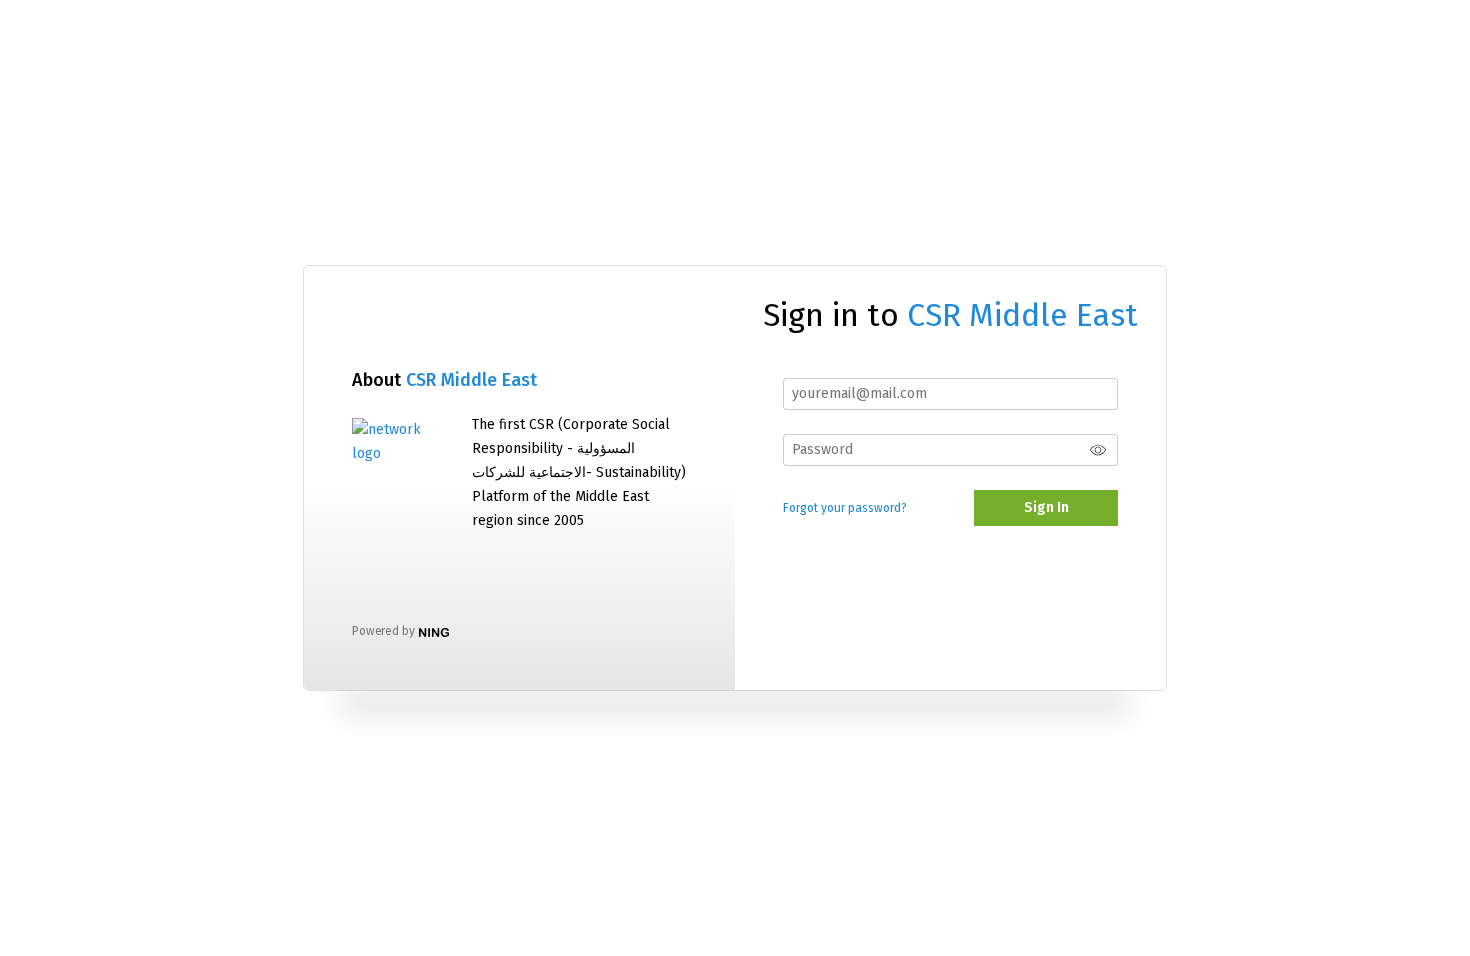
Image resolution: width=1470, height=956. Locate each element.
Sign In (1046, 507)
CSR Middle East (471, 380)
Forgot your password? (845, 508)
